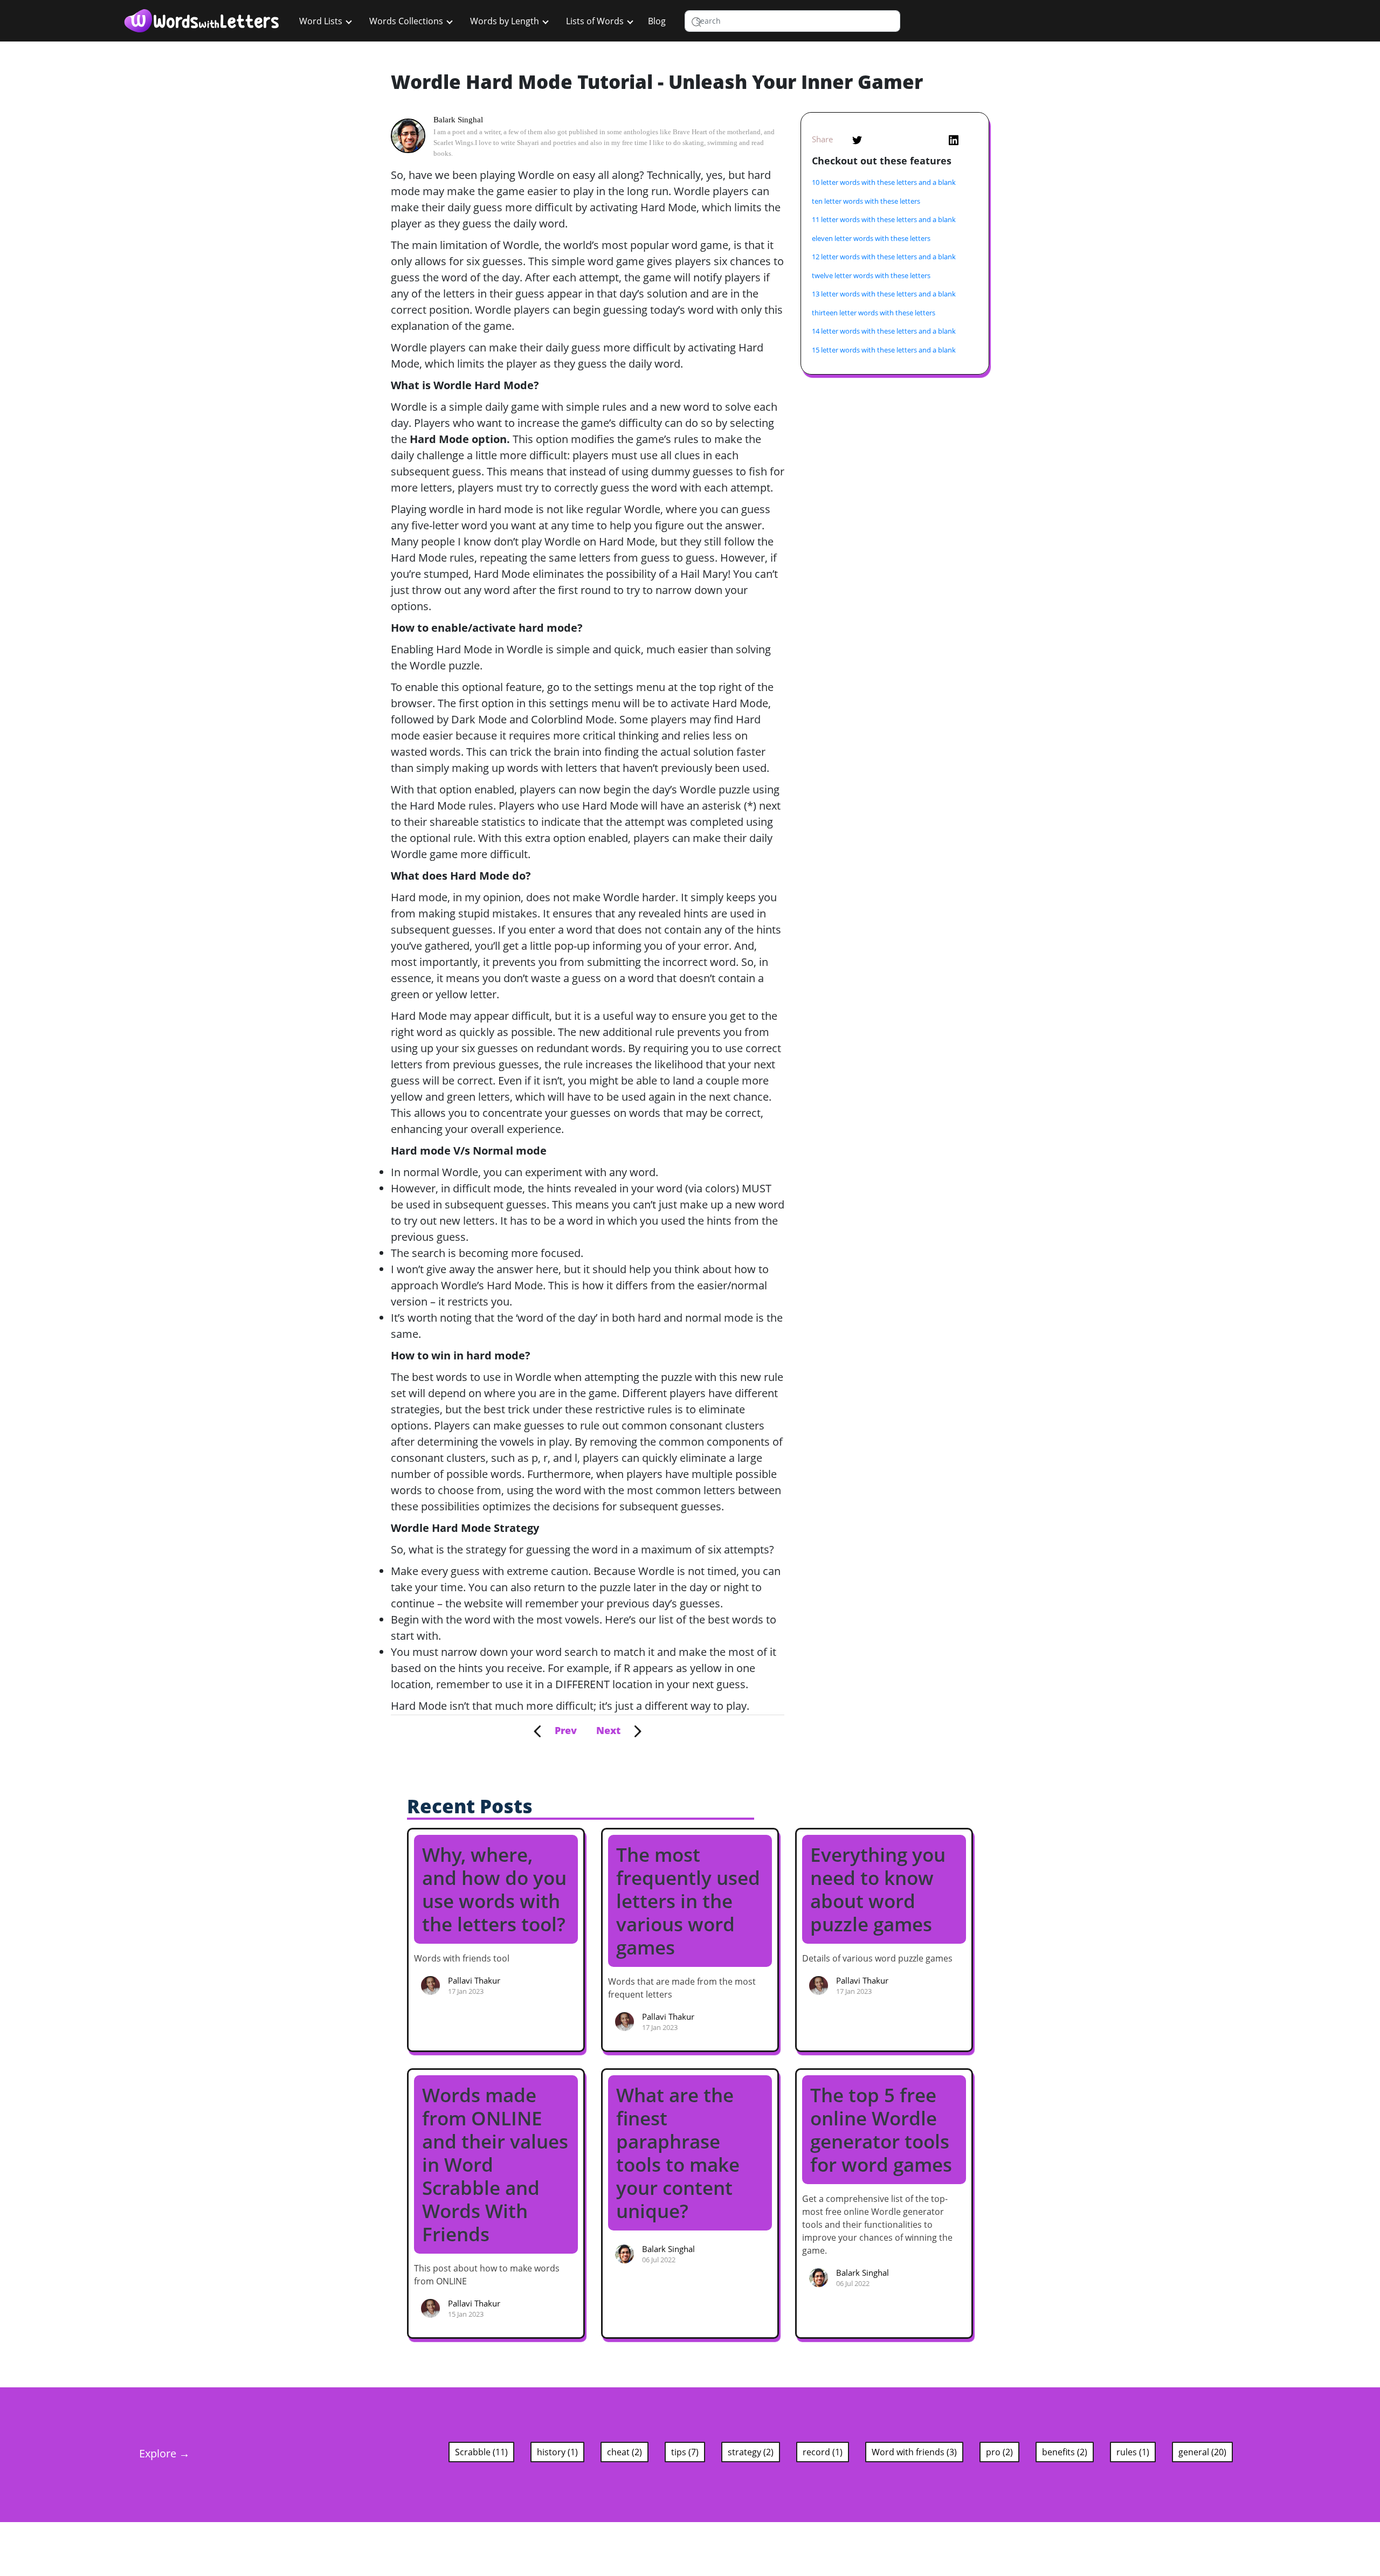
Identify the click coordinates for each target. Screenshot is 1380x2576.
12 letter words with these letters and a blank (884, 257)
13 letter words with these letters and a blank (884, 294)
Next (615, 1730)
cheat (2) (625, 2452)
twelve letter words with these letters (871, 275)
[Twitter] (857, 139)
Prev (559, 1730)
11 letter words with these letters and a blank (884, 219)
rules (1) (1133, 2452)
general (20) (1202, 2452)
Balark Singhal (458, 120)
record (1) (823, 2452)
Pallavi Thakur (474, 1980)
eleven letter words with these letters (871, 238)
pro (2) (999, 2452)
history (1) (557, 2452)
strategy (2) (751, 2452)
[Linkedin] (954, 139)
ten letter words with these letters (866, 201)
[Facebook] (906, 139)
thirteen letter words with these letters (874, 313)
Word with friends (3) (914, 2452)
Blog (657, 21)
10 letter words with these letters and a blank (884, 182)
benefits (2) (1065, 2452)
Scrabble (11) (481, 2452)
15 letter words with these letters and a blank (884, 350)
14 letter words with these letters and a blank (884, 331)
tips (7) (685, 2452)
